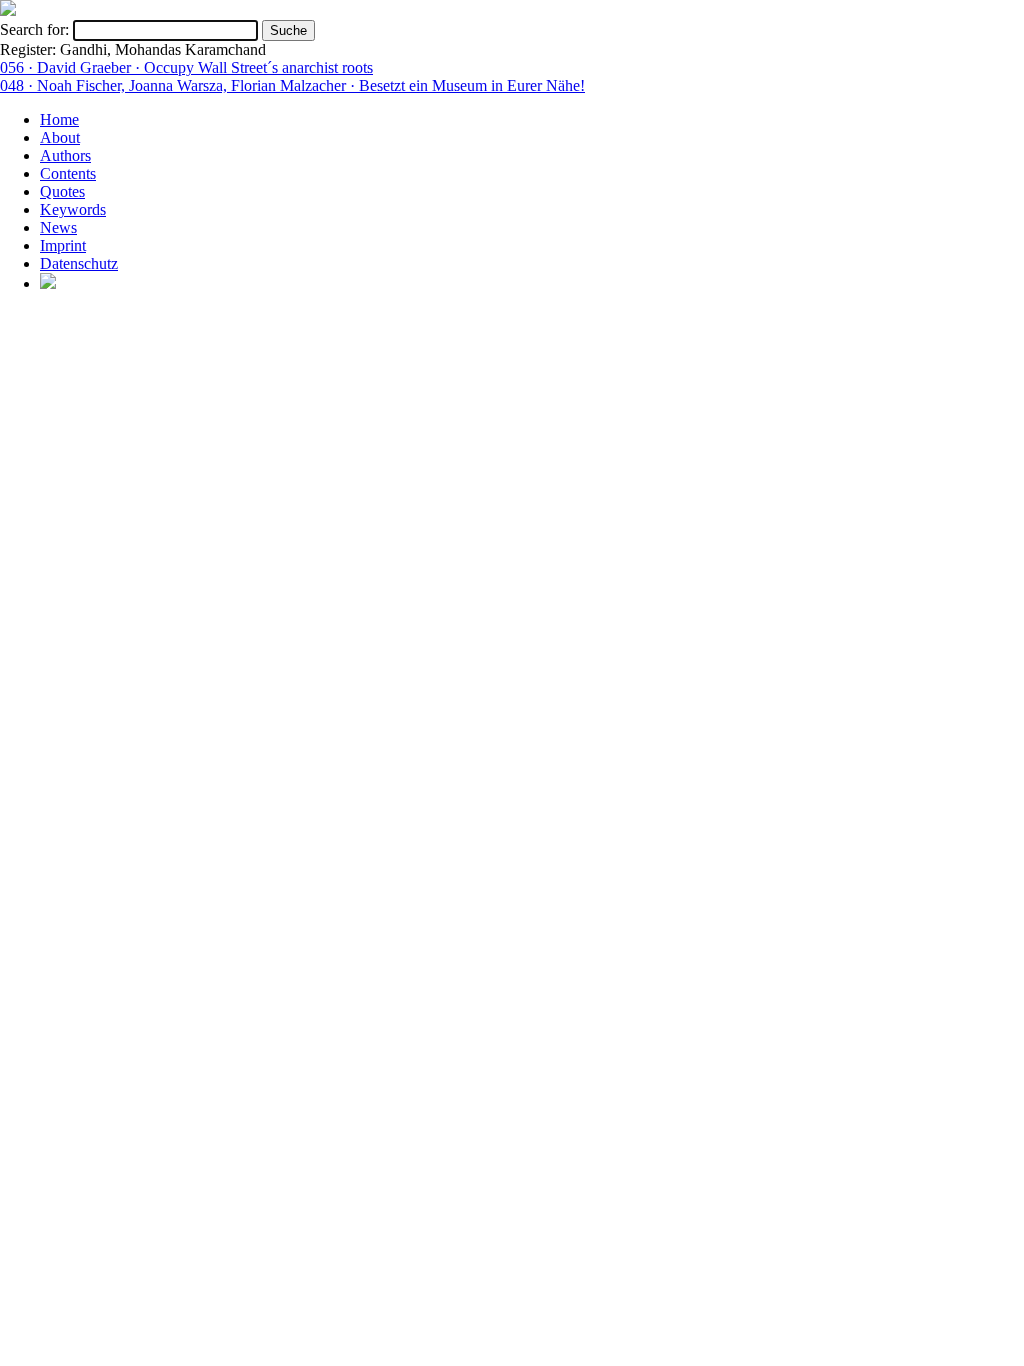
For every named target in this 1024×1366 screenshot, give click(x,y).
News (58, 227)
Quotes (62, 191)
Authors (65, 155)
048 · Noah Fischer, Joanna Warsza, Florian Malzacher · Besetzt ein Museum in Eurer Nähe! (292, 85)
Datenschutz (79, 263)
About (60, 137)
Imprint (63, 245)
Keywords (73, 209)
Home (59, 119)
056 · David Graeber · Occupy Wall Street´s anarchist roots (186, 67)
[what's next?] (8, 10)
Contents (68, 173)
